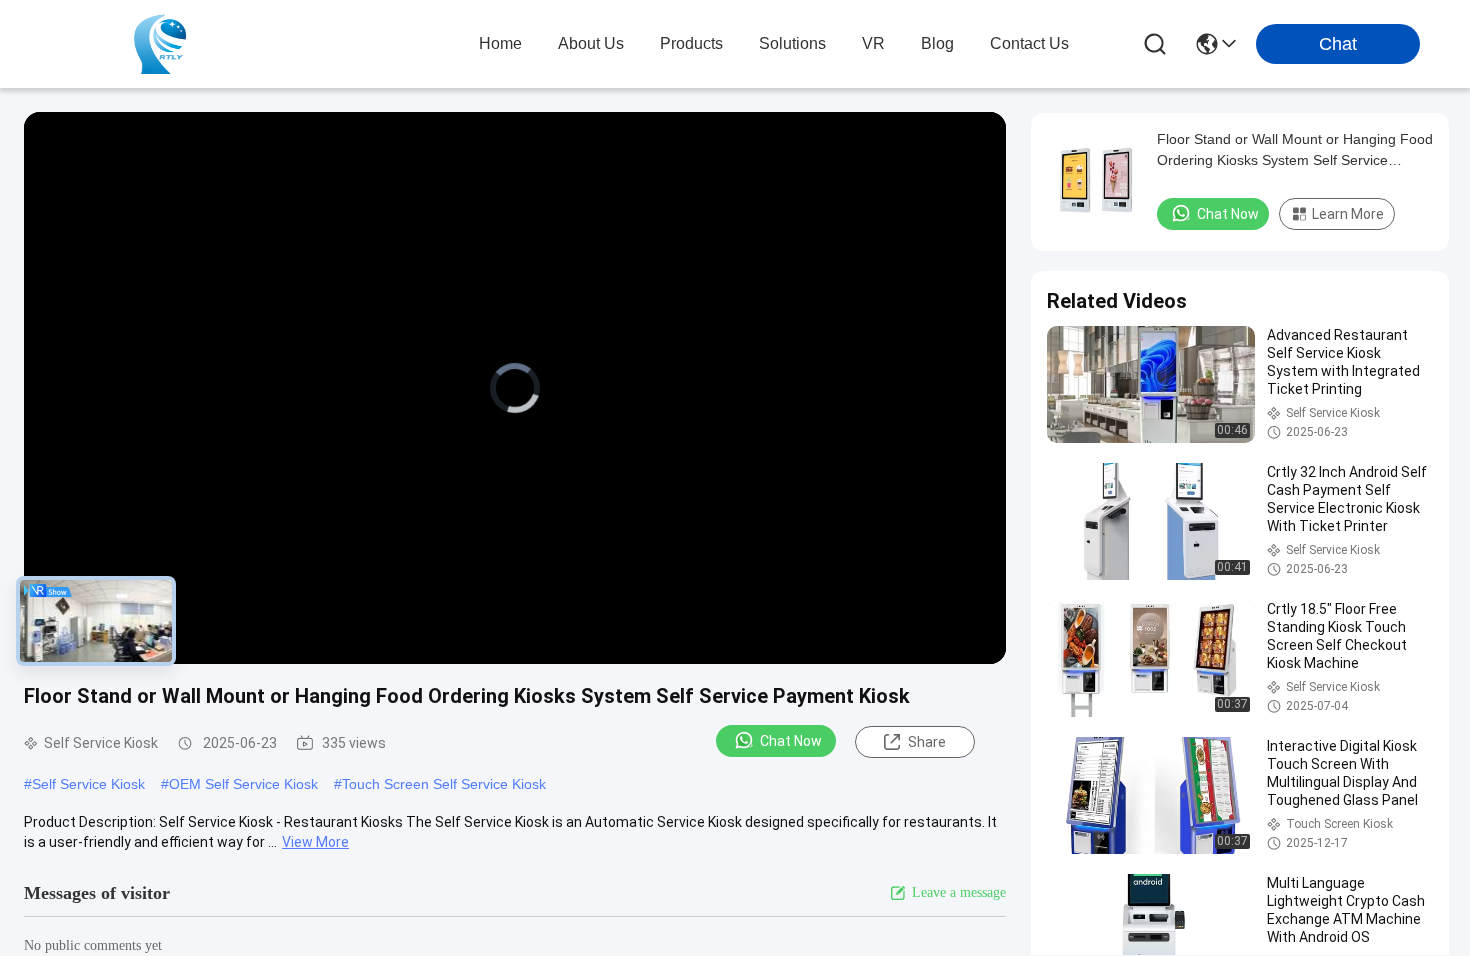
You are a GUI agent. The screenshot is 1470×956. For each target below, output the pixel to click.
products (691, 43)
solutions (792, 43)
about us (591, 43)
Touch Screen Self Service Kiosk (444, 784)
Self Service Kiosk (88, 784)
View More (315, 842)
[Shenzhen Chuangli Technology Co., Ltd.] (160, 44)
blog (937, 43)
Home (500, 43)
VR (873, 43)
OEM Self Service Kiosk (243, 784)
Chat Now (791, 741)
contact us (1029, 43)
